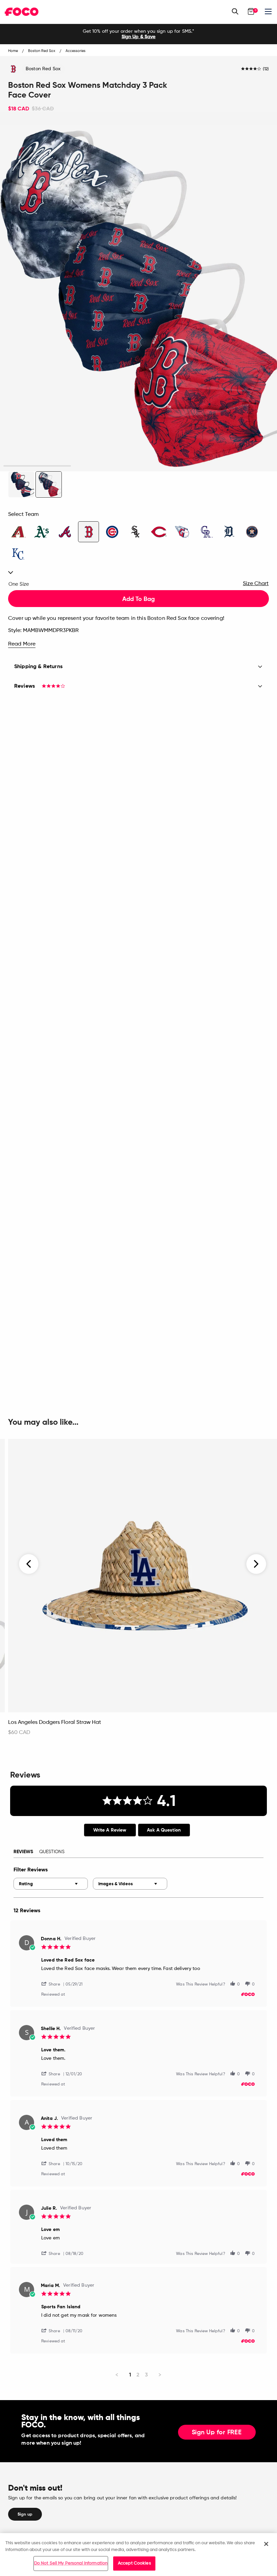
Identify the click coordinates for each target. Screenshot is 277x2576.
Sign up (25, 2514)
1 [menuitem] (130, 2375)
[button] (53, 1984)
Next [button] (256, 1564)
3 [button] (172, 466)
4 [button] (240, 466)
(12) (266, 69)
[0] (251, 11)
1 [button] (37, 466)
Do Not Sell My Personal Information (71, 2563)
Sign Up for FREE (217, 2433)
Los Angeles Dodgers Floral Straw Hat (55, 1723)
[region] (138, 2555)
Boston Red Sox (43, 69)
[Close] (266, 2544)
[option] (138, 34)
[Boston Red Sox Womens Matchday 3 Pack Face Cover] (49, 484)
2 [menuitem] (138, 2375)
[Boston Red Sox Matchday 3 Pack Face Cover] (21, 484)
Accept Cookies (134, 2563)
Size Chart (256, 584)
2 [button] (105, 466)
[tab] (110, 1830)
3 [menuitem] (146, 2375)
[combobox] (51, 1884)
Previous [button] (29, 1564)
